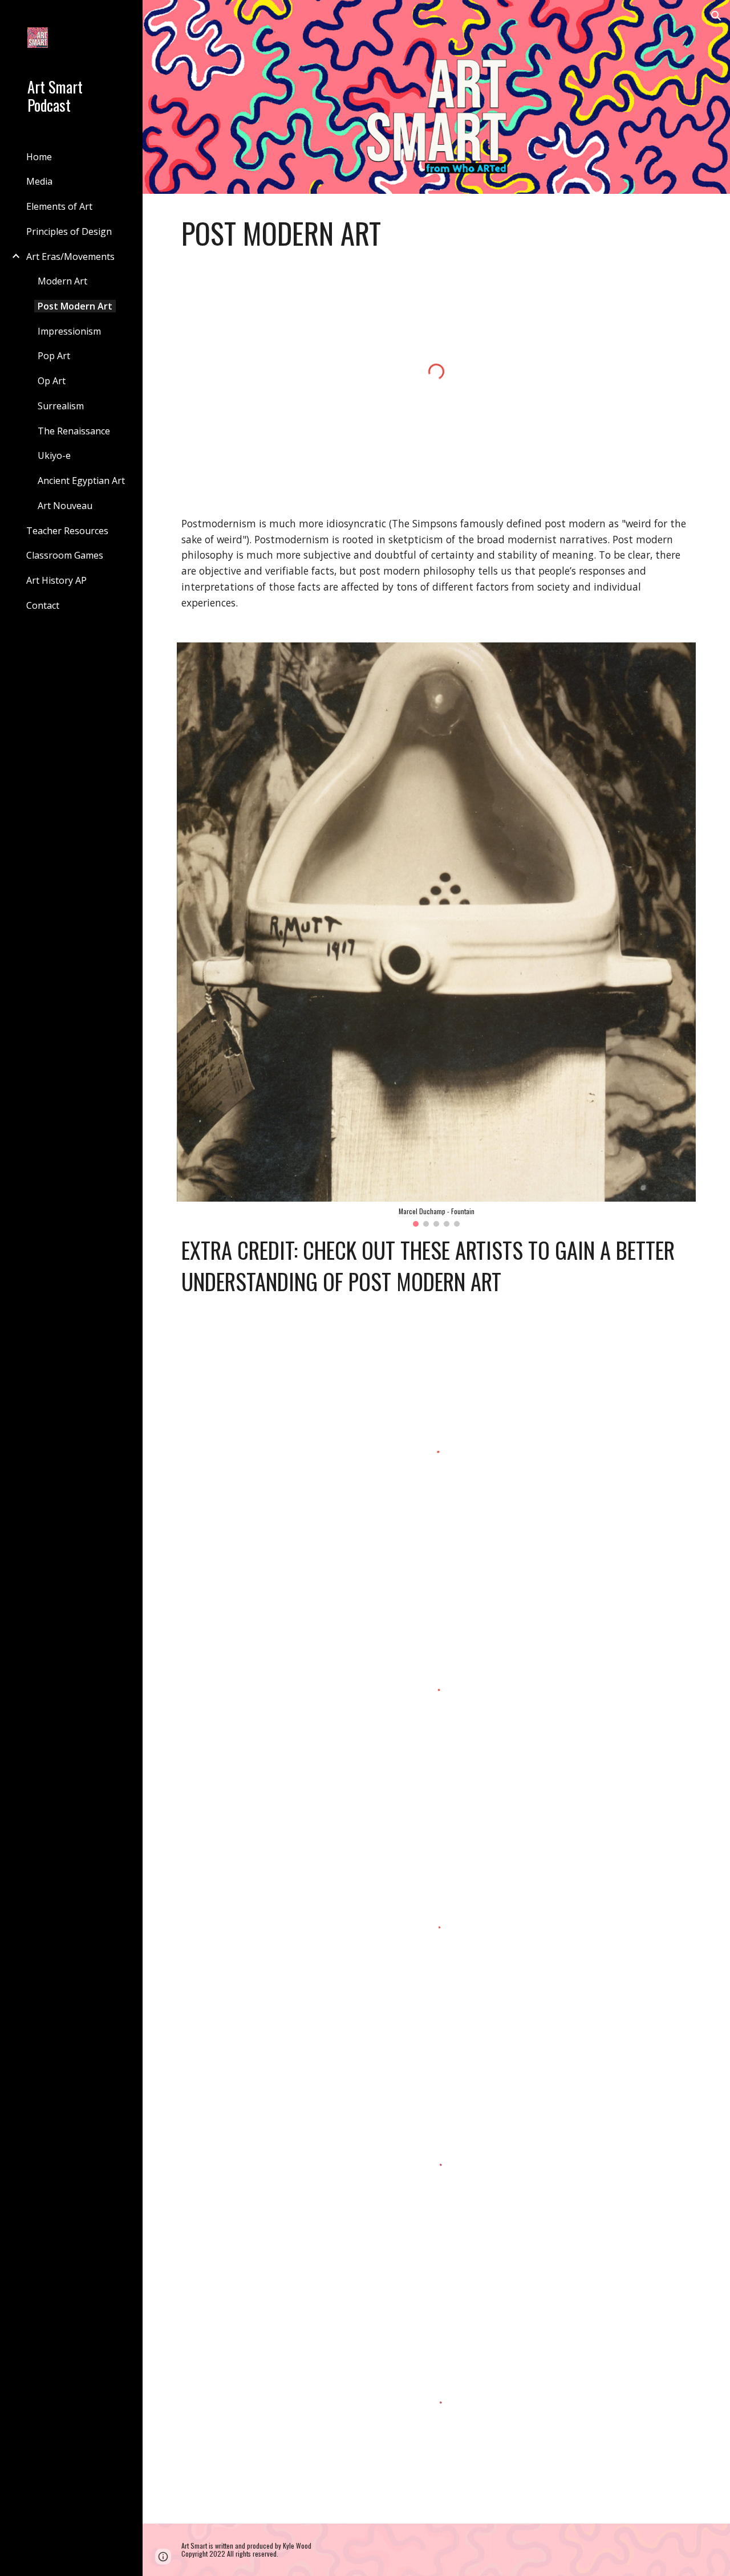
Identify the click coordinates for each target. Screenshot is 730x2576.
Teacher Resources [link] (67, 531)
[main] (437, 233)
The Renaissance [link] (74, 431)
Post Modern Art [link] (75, 306)
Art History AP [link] (56, 580)
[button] (716, 16)
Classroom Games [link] (65, 555)
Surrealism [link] (61, 406)
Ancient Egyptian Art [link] (81, 481)
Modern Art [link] (62, 281)
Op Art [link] (52, 381)
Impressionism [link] (69, 331)
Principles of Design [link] (69, 231)
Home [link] (39, 157)
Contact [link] (43, 605)
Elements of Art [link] (59, 206)
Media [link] (39, 181)
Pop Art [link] (54, 356)
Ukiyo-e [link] (54, 455)
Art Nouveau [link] (65, 506)
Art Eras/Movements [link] (70, 257)
